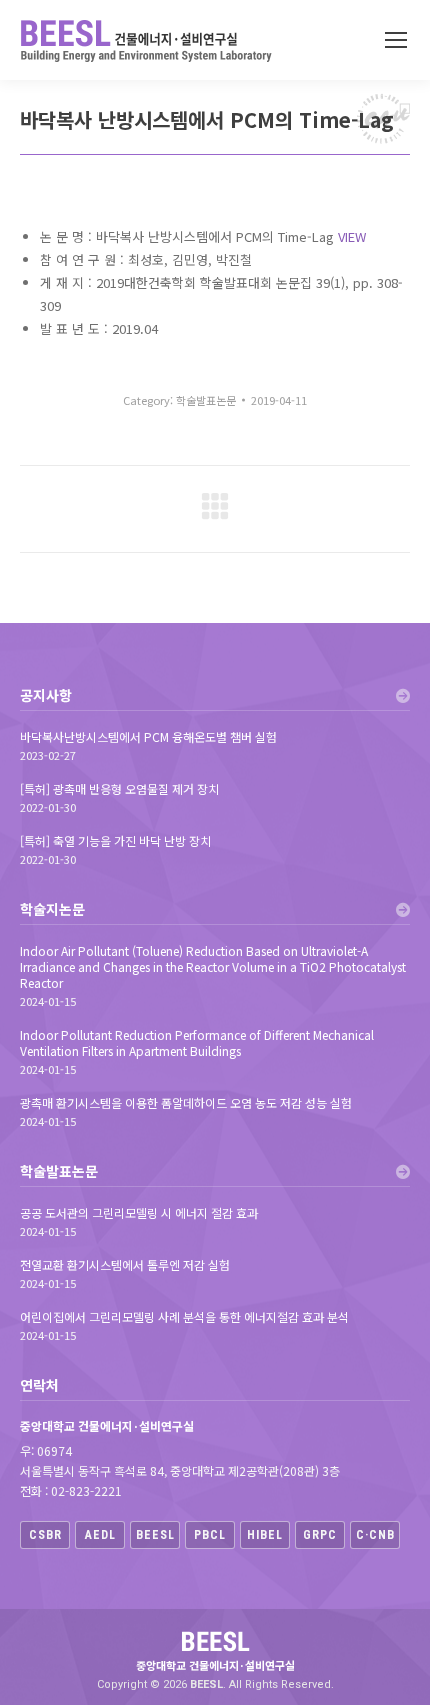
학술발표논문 (206, 400)
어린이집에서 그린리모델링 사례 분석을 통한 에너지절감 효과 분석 (184, 1317)
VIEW (352, 236)
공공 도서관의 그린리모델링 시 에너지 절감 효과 (139, 1213)
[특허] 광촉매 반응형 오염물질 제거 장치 (119, 789)
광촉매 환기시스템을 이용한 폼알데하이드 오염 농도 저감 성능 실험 (186, 1103)
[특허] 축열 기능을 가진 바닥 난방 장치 (115, 841)
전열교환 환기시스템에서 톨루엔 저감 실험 (125, 1265)
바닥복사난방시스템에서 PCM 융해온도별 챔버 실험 (148, 737)
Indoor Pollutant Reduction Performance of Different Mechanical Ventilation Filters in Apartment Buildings (197, 1043)
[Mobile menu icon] (396, 40)
